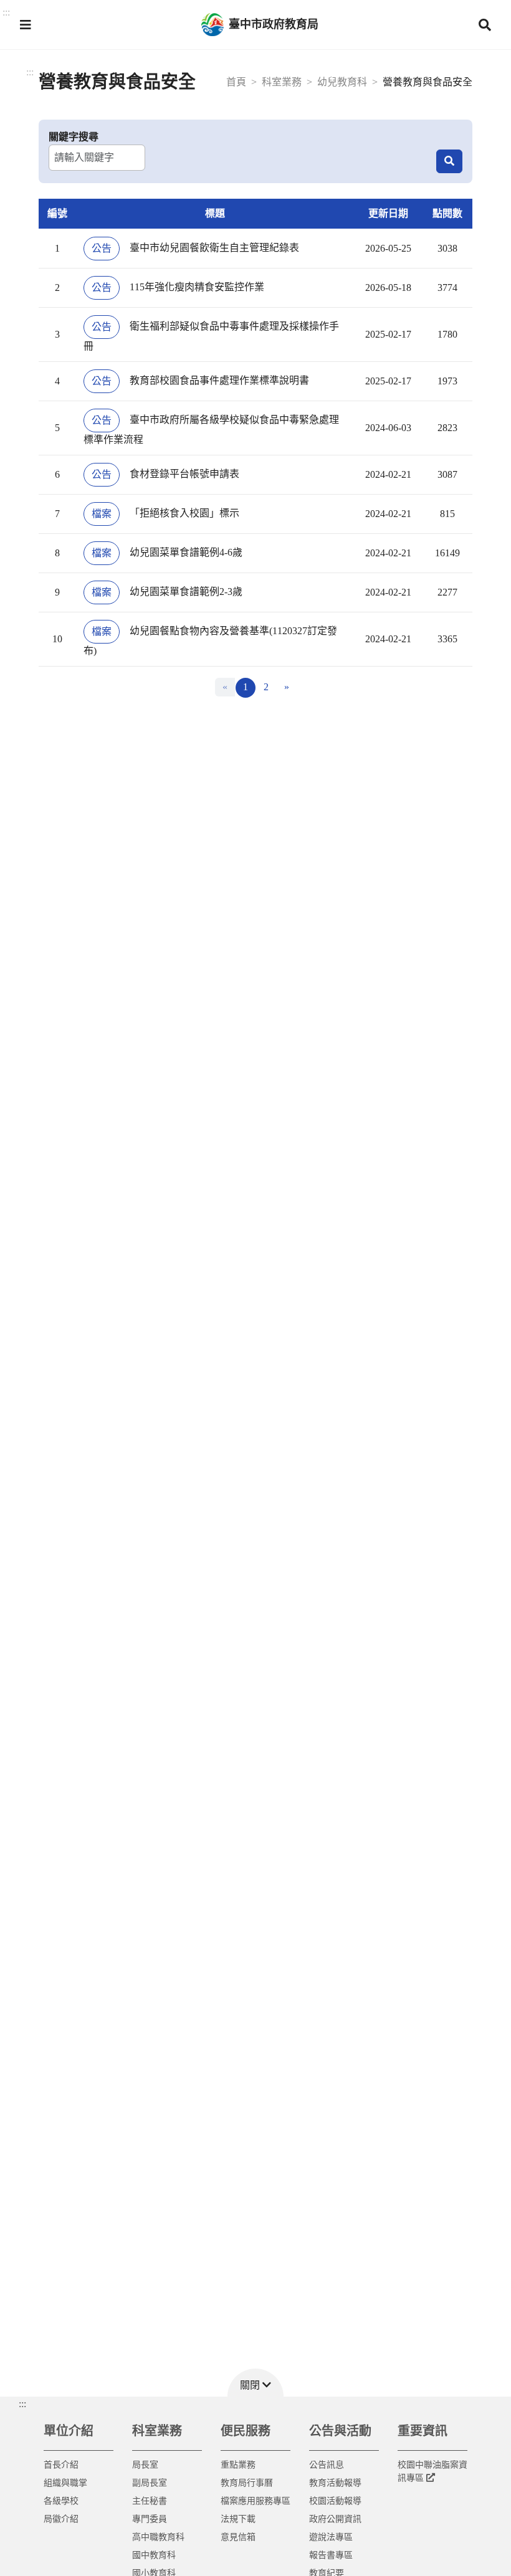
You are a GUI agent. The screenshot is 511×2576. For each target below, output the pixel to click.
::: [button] (6, 12)
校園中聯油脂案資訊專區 (432, 2471)
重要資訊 (423, 2431)
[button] (26, 25)
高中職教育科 (158, 2537)
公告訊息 (327, 2465)
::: (30, 72)
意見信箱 (238, 2537)
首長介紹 (61, 2465)
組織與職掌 (65, 2483)
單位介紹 (69, 2431)
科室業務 (282, 82)
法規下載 (238, 2519)
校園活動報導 (335, 2501)
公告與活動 (340, 2431)
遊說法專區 (331, 2537)
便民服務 (246, 2431)
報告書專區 (331, 2555)
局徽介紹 (61, 2519)
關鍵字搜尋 (74, 137)
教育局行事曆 (247, 2483)
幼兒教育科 (342, 82)
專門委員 (150, 2519)
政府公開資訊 (335, 2519)
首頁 (236, 82)
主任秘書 (150, 2501)
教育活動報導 (335, 2483)
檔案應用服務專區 (255, 2501)
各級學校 (61, 2501)
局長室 (145, 2465)
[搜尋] (449, 161)
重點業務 (238, 2465)
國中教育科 (154, 2555)
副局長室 (150, 2483)
